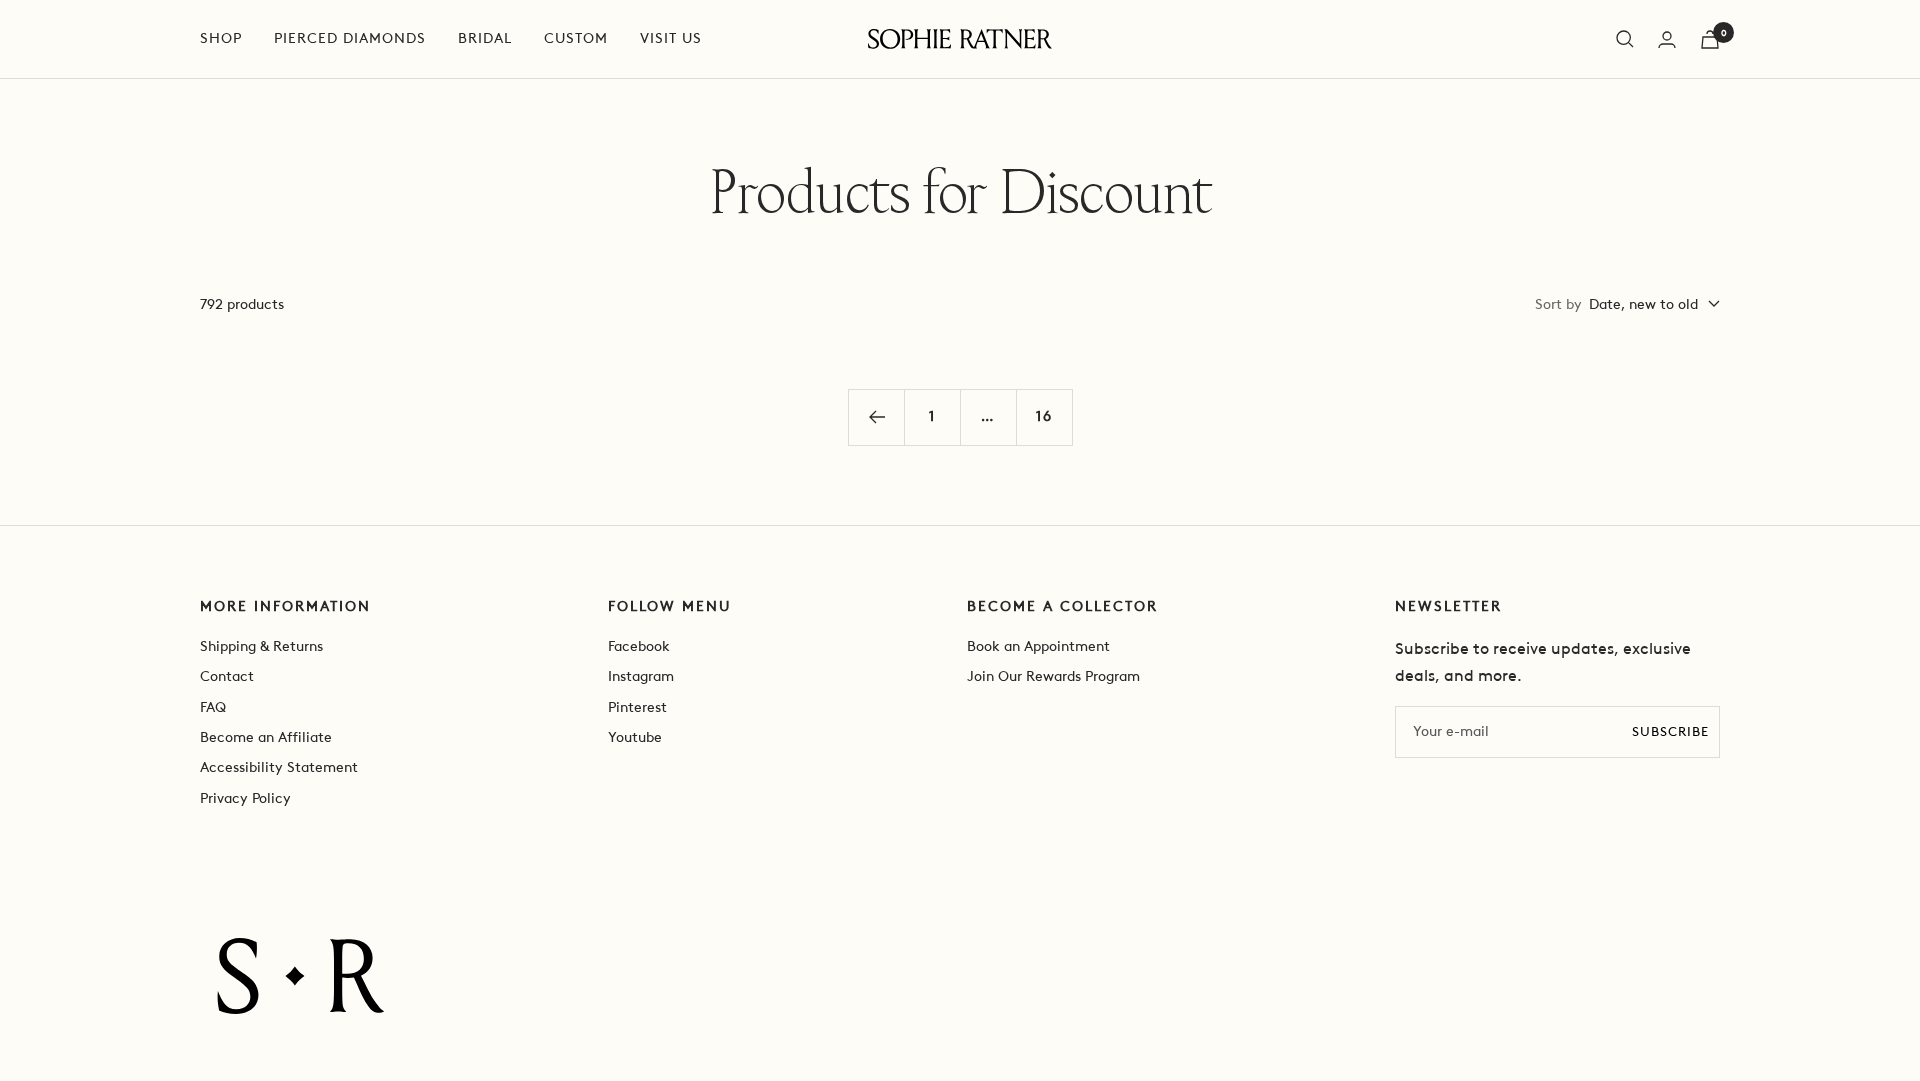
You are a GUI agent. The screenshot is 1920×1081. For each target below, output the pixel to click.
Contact (227, 676)
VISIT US (671, 38)
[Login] (1667, 39)
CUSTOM (576, 38)
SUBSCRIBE (1670, 731)
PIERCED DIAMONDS (350, 38)
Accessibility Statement (279, 767)
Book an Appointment (1038, 646)
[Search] (1625, 39)
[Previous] (876, 417)
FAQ (213, 707)
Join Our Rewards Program (1053, 676)
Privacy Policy (245, 798)
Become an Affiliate (266, 737)
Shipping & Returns (261, 646)
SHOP (221, 38)
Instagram (641, 676)
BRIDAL (485, 38)
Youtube (635, 737)
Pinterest (637, 707)
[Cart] (1710, 39)
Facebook (639, 646)
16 (1044, 416)
